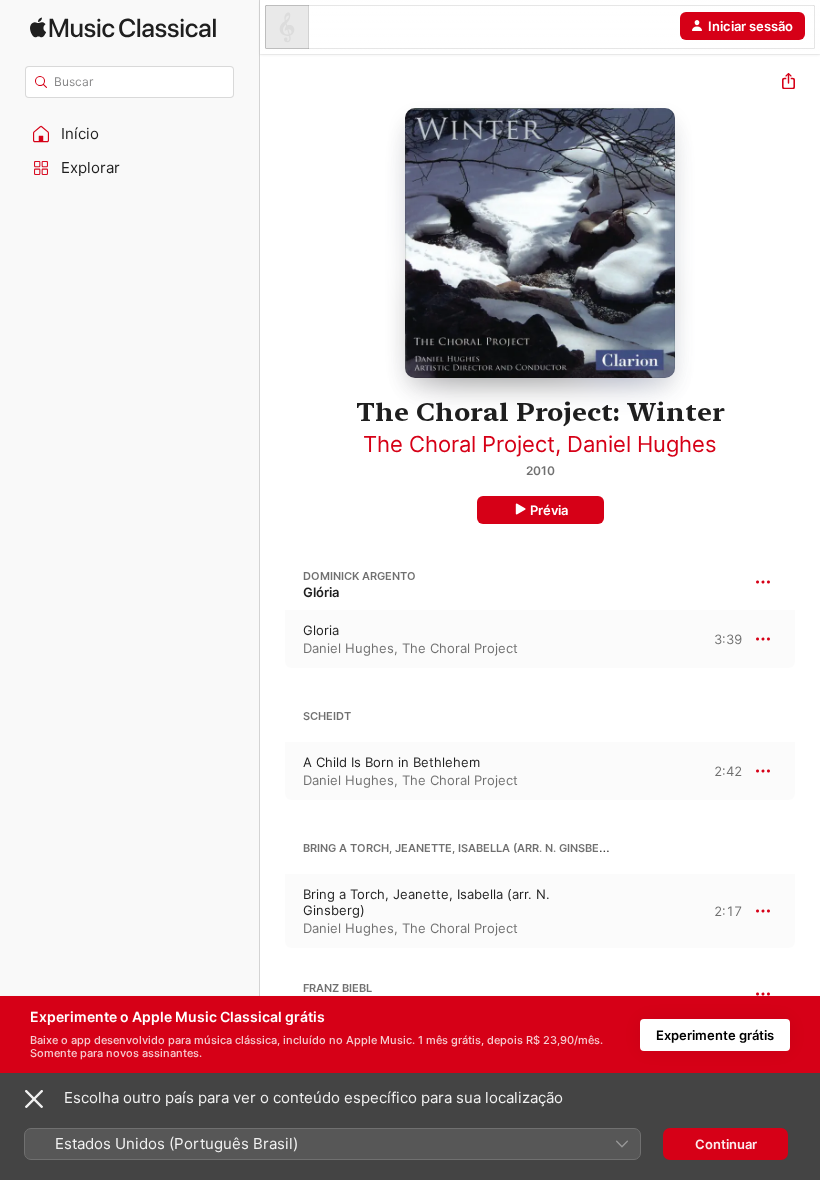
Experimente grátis (715, 1035)
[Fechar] (34, 1099)
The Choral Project (459, 444)
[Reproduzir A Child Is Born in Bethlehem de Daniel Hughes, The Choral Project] (273, 771)
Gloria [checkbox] (321, 630)
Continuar (726, 1144)
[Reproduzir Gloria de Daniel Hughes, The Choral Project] (273, 639)
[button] (130, 134)
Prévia (549, 510)
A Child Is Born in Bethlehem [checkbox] (391, 762)
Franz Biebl (337, 988)
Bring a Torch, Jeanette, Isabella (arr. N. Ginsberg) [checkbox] (426, 902)
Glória (321, 592)
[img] (123, 27)
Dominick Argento (359, 576)
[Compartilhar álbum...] (788, 83)
